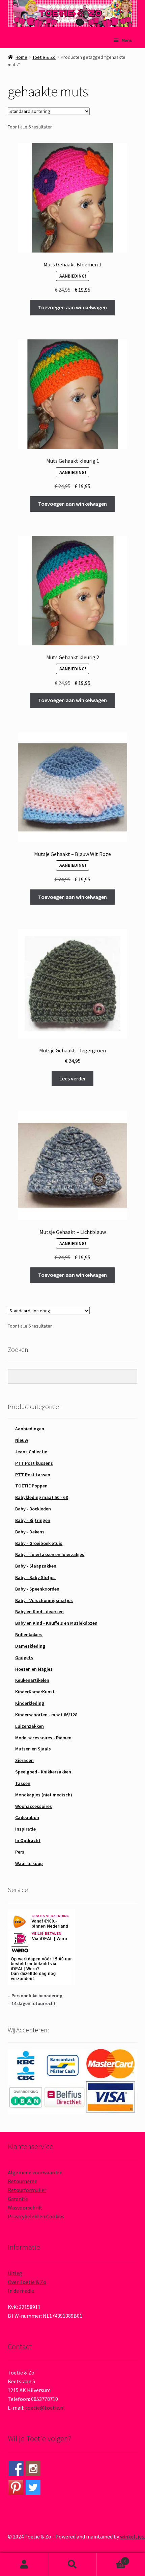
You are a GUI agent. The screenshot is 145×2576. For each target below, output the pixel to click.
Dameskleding (30, 1646)
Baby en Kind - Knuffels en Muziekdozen (56, 1623)
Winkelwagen (112, 2559)
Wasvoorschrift (25, 2208)
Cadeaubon (27, 1817)
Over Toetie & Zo (27, 2282)
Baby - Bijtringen (33, 1520)
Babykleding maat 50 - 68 (41, 1497)
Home (21, 57)
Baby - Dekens (30, 1532)
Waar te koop (29, 1863)
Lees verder (73, 1078)
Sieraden (24, 1760)
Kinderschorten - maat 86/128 (46, 1715)
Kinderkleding (30, 1703)
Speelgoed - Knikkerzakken (43, 1772)
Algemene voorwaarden (35, 2172)
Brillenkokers (29, 1635)
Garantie (18, 2199)
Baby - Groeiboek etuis (39, 1543)
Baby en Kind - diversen (39, 1612)
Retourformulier (27, 2190)
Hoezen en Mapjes (34, 1669)
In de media (21, 2291)
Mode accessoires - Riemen (43, 1738)
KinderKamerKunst (35, 1692)
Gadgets (24, 1657)
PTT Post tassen (33, 1475)
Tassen (23, 1783)
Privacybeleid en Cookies (36, 2216)
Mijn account (24, 2565)
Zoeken (72, 2565)
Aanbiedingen (30, 1429)
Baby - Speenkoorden (37, 1589)
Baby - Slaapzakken (36, 1566)
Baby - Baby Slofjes (35, 1577)
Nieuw (22, 1440)
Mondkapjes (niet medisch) (44, 1795)
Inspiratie (25, 1829)
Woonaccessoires (34, 1806)
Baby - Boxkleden (33, 1509)
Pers (20, 1852)
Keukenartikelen (32, 1680)
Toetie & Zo (44, 57)
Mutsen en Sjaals (33, 1749)
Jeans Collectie (31, 1452)
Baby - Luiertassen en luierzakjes (50, 1554)
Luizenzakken (30, 1726)
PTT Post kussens (34, 1463)
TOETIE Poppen (31, 1486)
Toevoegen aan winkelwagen (72, 307)
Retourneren (23, 2181)
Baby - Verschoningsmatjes (44, 1600)
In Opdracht (28, 1840)
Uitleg (15, 2273)
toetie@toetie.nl (45, 2408)
